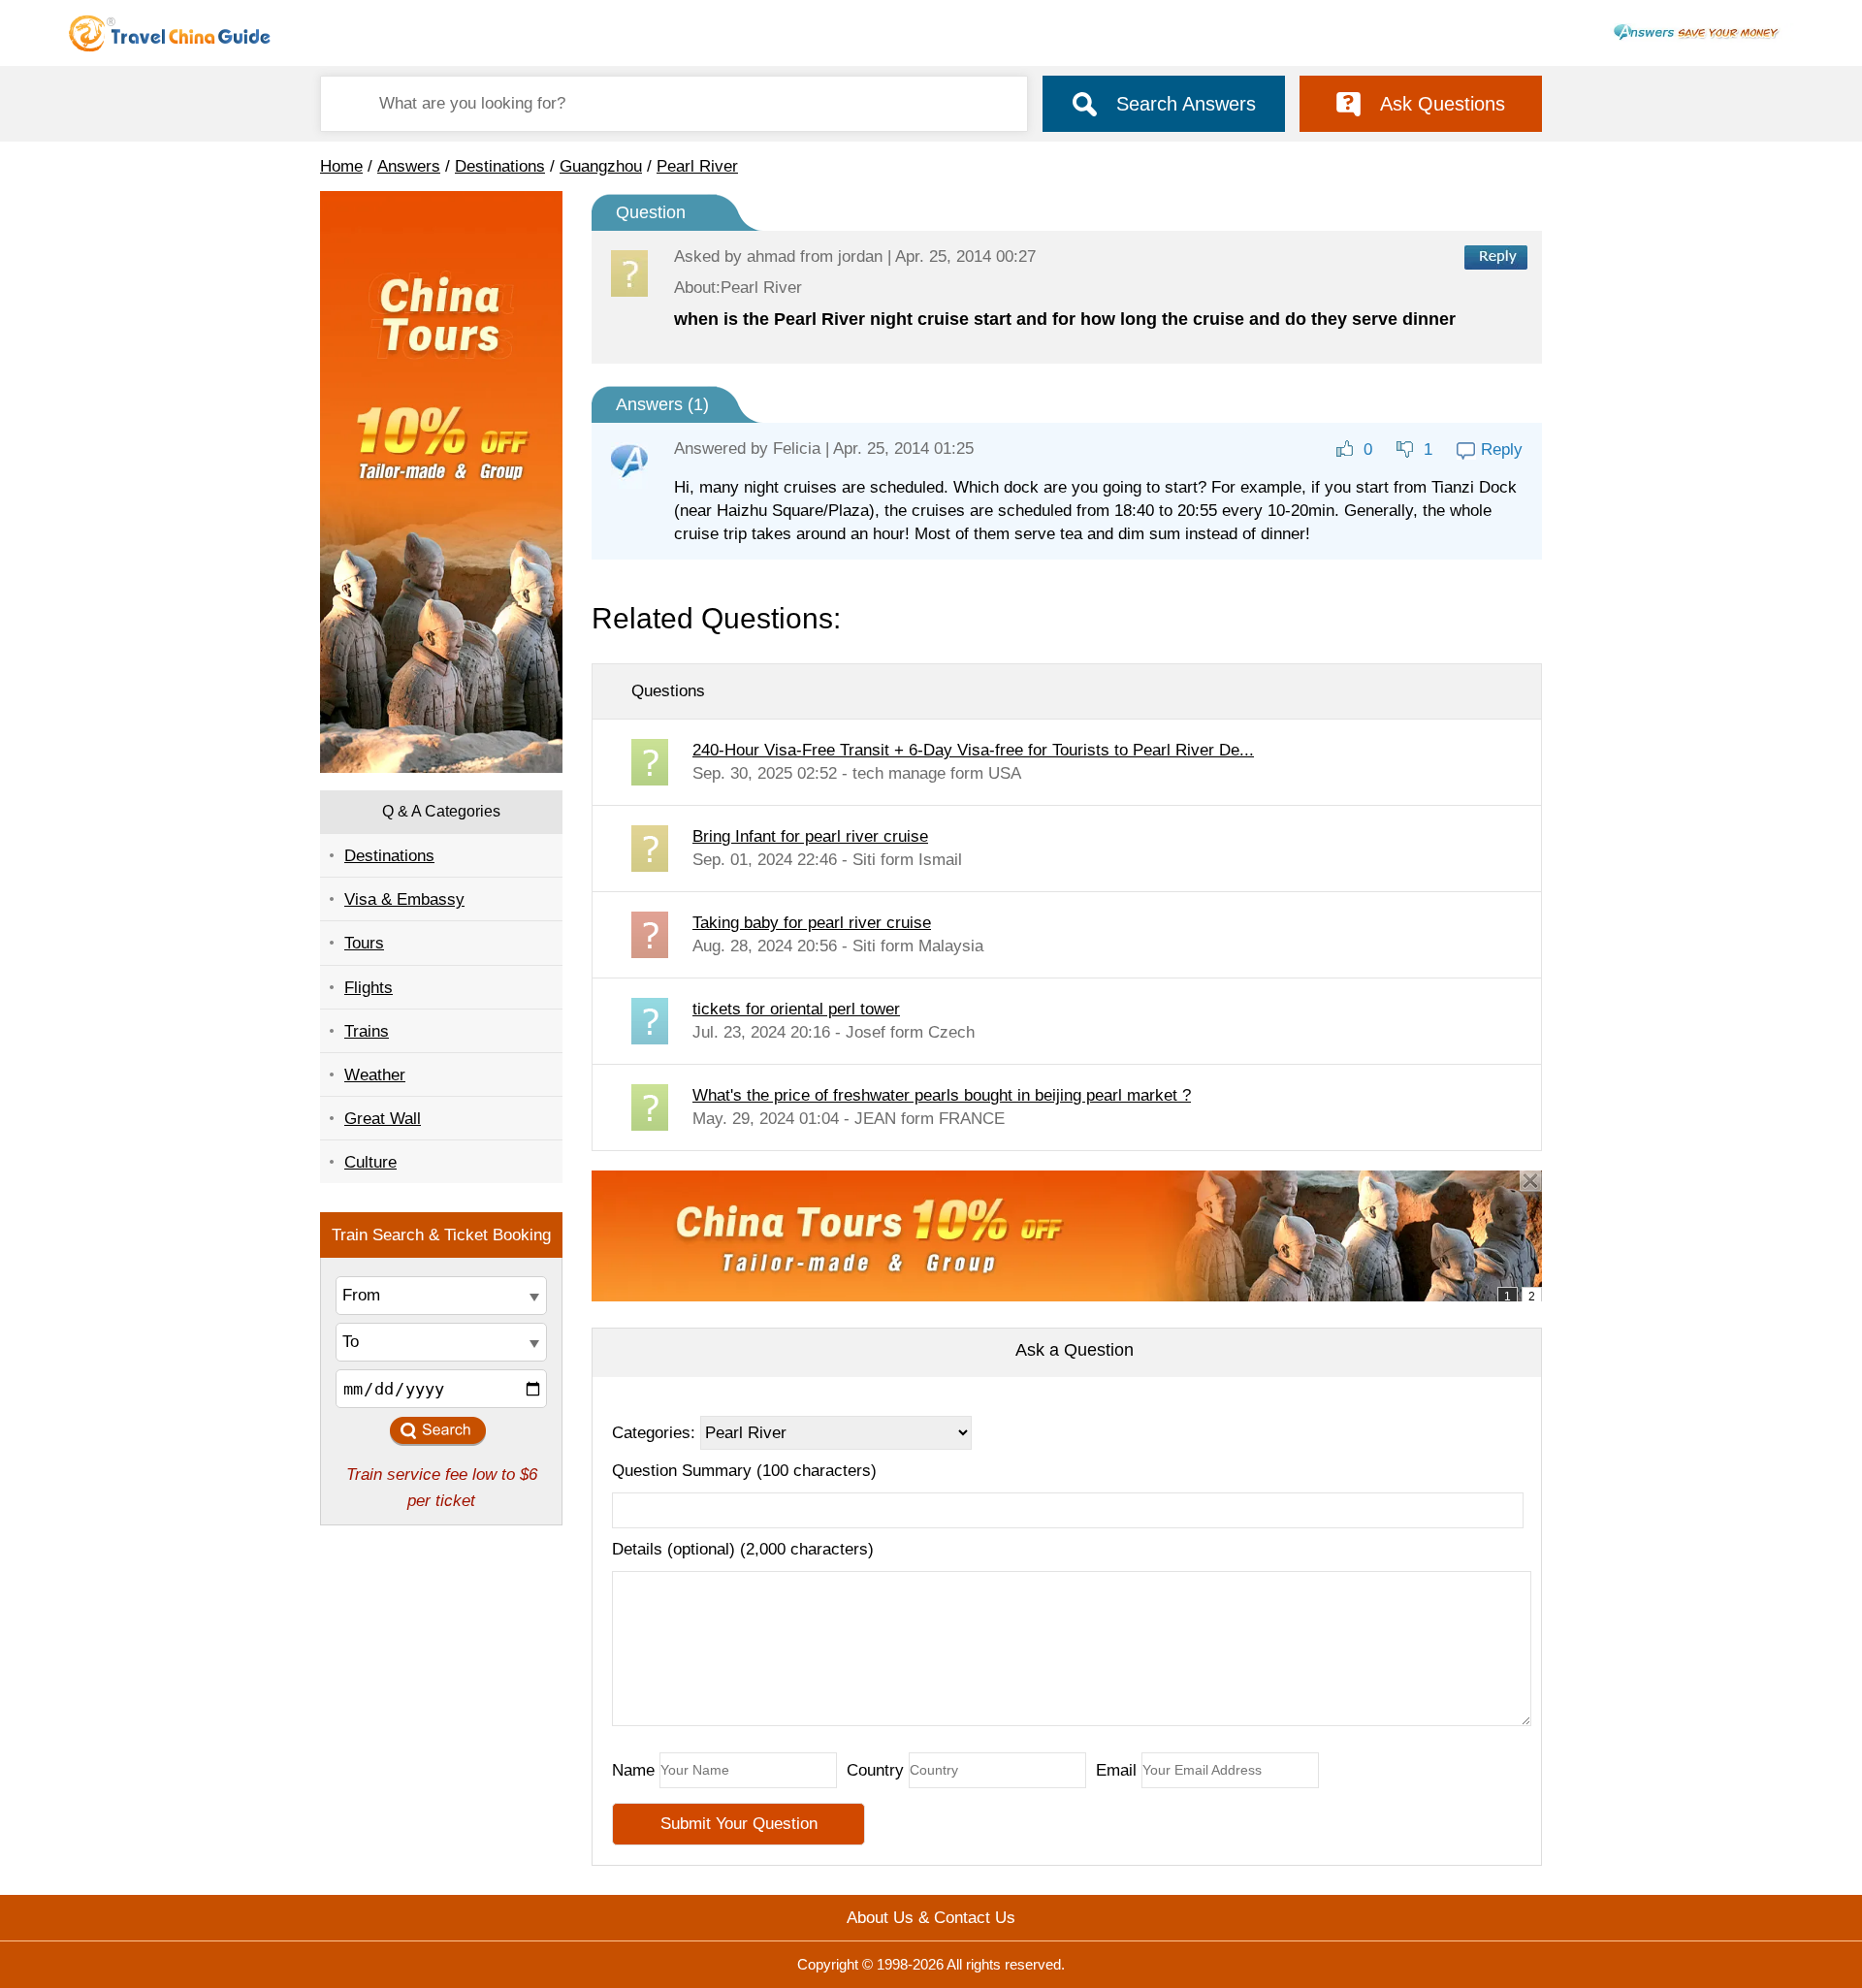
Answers (409, 166)
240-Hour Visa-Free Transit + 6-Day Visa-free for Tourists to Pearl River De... (973, 750)
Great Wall (383, 1119)
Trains (367, 1031)
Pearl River (697, 166)
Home (341, 166)
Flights (369, 988)
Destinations (500, 166)
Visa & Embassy (404, 899)
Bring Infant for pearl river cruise (810, 836)
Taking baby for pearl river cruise (812, 923)
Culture (370, 1162)
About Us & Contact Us (931, 1918)
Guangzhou (601, 166)
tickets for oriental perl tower (796, 1009)
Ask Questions (1443, 104)
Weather (375, 1075)
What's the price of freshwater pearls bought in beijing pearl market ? (942, 1095)
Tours (364, 943)
